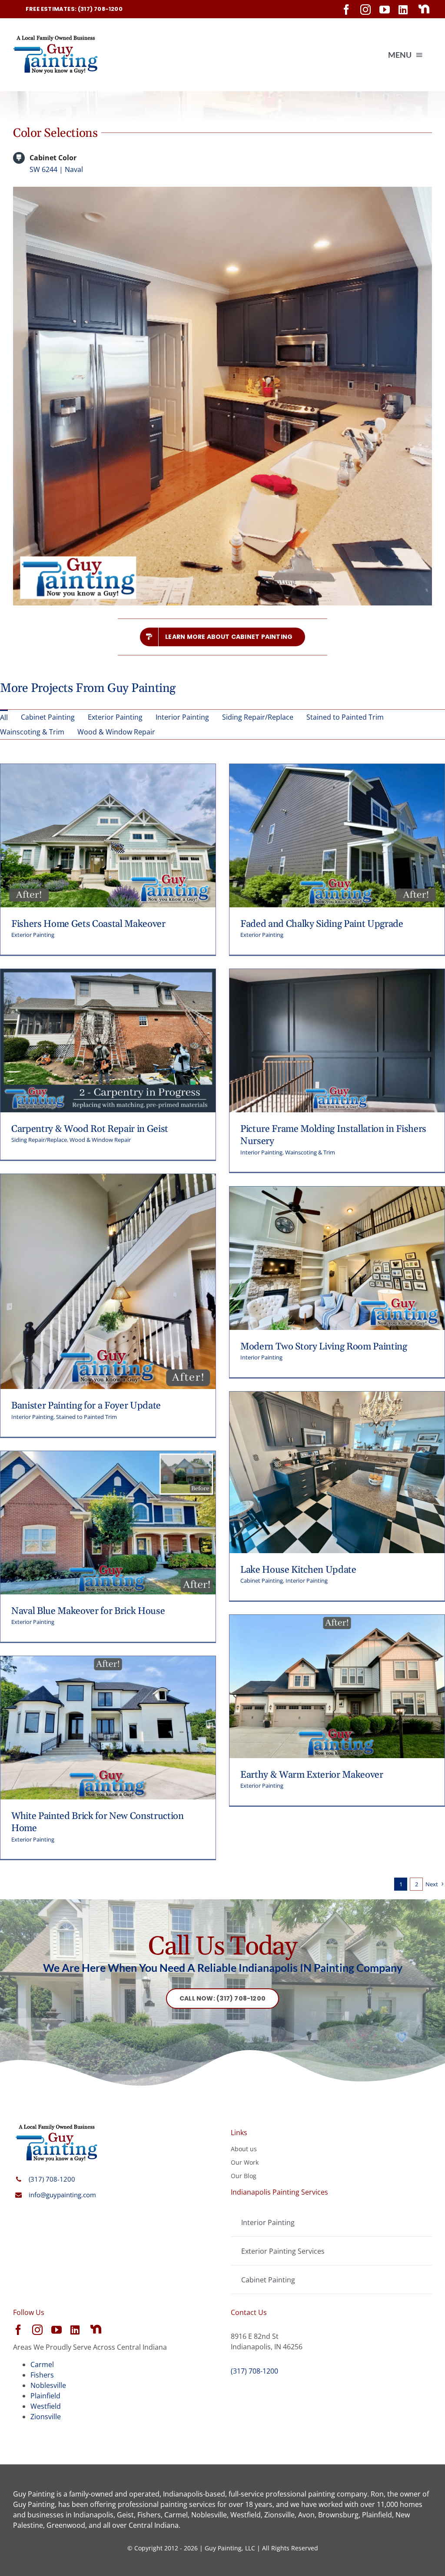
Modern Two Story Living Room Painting (324, 1347)
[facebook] (346, 10)
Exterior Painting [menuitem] (115, 717)
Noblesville (48, 2385)
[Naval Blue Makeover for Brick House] (108, 1456)
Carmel (42, 2364)
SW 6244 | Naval (56, 169)
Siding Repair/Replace (39, 1140)
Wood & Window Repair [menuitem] (116, 732)
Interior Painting (261, 1152)
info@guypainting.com (62, 2195)
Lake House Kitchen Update (298, 1570)
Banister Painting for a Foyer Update (86, 1406)
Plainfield (45, 2396)
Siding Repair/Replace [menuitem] (258, 717)
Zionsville (46, 2417)
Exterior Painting (33, 935)
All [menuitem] (4, 718)
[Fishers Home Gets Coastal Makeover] (108, 769)
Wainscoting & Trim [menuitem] (32, 732)
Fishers (42, 2375)
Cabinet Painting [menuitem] (48, 717)
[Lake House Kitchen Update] (337, 1397)
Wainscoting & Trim (310, 1152)
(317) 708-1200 (52, 2179)
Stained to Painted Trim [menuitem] (345, 717)
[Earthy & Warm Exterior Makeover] (337, 1620)
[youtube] (385, 10)
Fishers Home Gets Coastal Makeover (88, 924)
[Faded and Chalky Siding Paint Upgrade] (337, 769)
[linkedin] (403, 10)
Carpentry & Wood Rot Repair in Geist (90, 1129)
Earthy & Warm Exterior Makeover (312, 1775)
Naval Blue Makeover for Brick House (88, 1611)
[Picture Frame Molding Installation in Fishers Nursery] (337, 974)
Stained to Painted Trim (86, 1417)
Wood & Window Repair (100, 1140)
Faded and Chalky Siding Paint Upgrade (322, 924)
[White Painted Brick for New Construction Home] (108, 1661)
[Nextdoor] (424, 9)
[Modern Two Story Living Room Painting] (337, 1192)
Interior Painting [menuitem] (182, 717)
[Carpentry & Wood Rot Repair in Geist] (108, 974)
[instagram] (365, 10)
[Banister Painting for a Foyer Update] (108, 1179)
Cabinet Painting (262, 1581)
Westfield (46, 2406)
